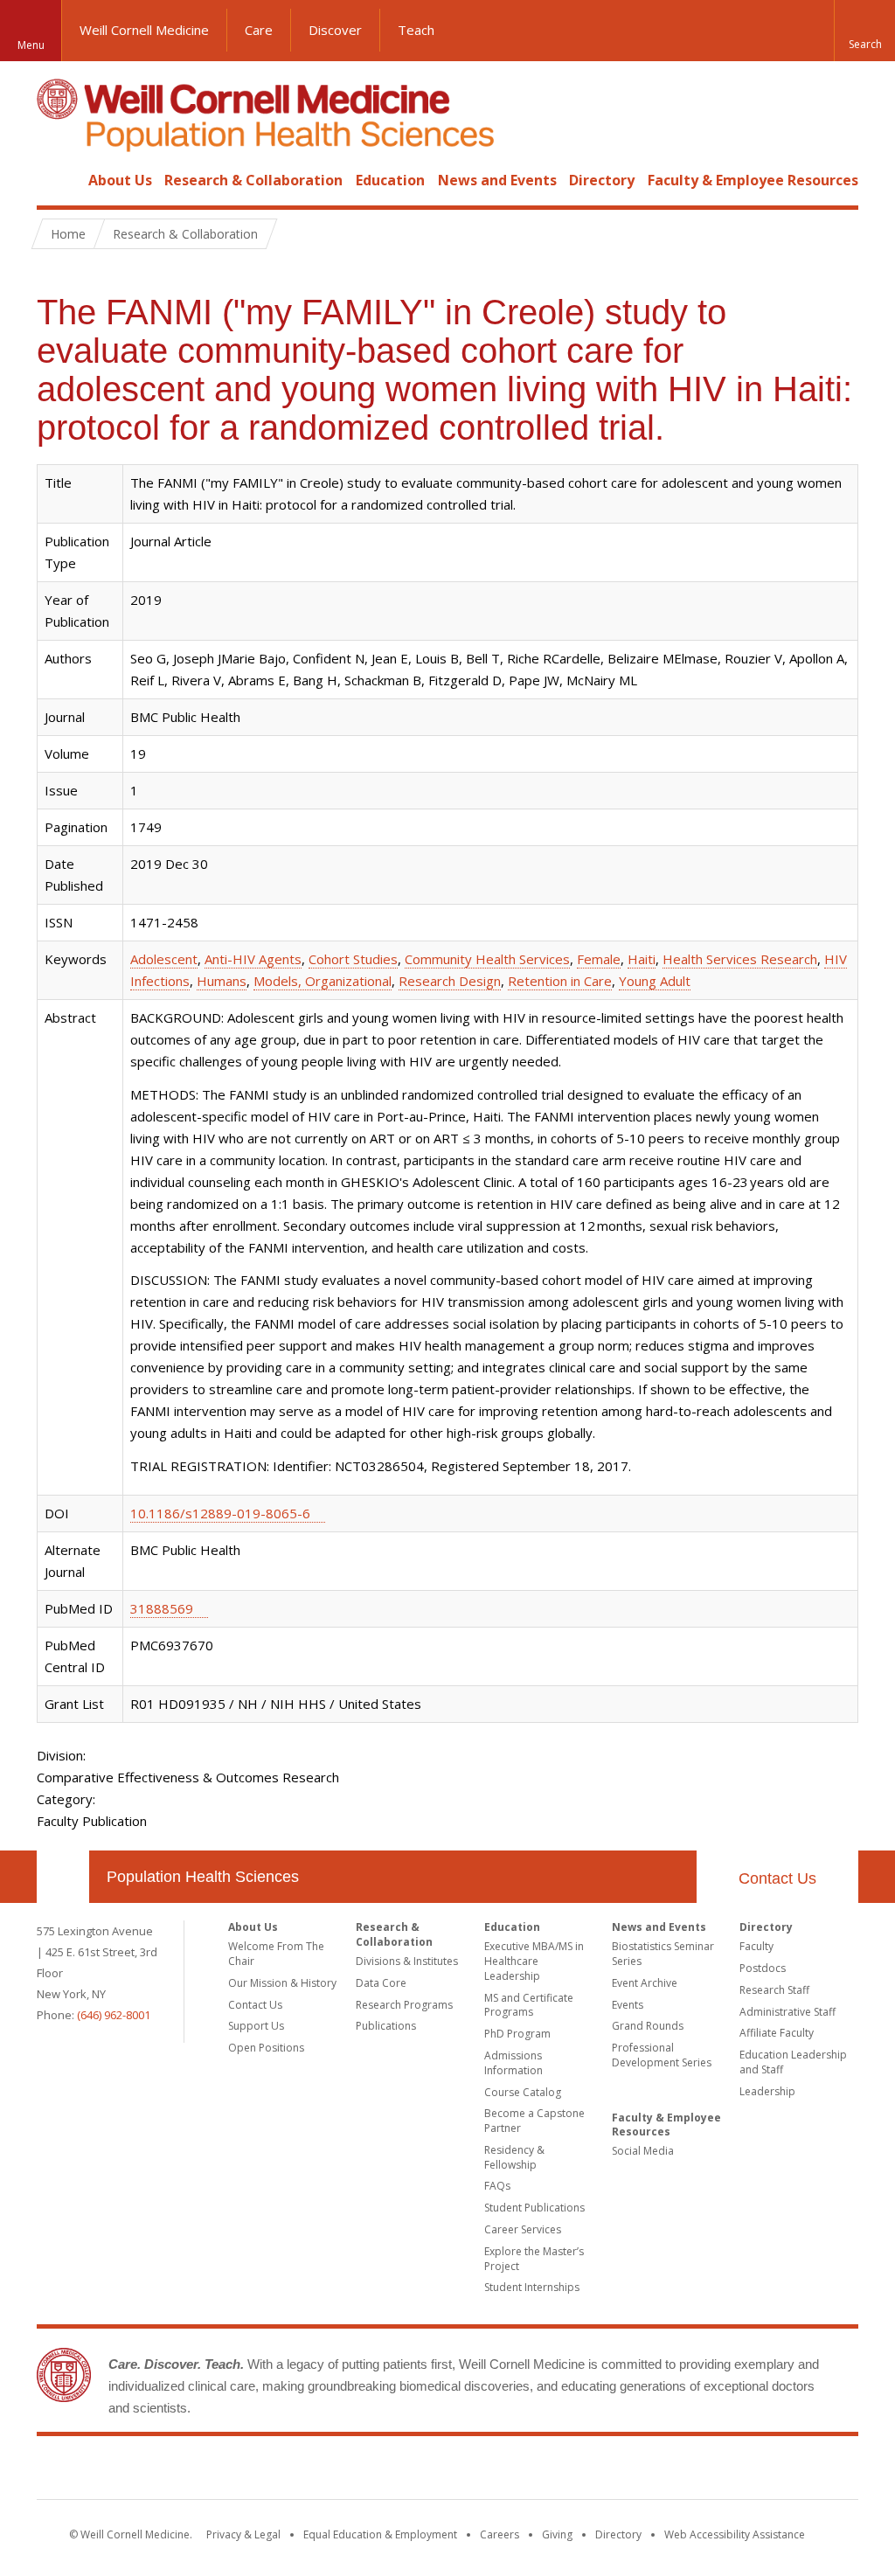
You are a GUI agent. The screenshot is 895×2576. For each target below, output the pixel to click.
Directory (602, 180)
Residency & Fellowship (514, 2157)
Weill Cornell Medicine (144, 30)
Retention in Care (560, 981)
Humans (222, 981)
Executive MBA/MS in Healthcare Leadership (534, 1961)
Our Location (63, 1877)
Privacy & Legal (243, 2534)
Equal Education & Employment (380, 2534)
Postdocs (763, 1968)
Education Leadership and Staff (793, 2062)
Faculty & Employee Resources (753, 180)
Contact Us (777, 1878)
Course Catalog (523, 2092)
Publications (386, 2026)
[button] (864, 31)
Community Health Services (487, 959)
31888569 (162, 1608)
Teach (416, 30)
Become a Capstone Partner (534, 2121)
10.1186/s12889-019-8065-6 (220, 1513)
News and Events (497, 180)
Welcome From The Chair (276, 1954)
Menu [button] (31, 45)
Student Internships (532, 2287)
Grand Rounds (648, 2026)
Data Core (381, 1983)
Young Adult (655, 981)
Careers (500, 2534)
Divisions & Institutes (407, 1961)
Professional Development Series (662, 2055)
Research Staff (774, 1990)
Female (599, 959)
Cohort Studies (353, 959)
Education (390, 180)
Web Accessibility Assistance (735, 2534)
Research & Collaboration (253, 180)
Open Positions (266, 2048)
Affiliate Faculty (777, 2033)
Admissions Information (513, 2063)
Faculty (756, 1946)
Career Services (523, 2229)
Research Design (450, 981)
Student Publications (534, 2208)
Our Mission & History (282, 1983)
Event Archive (645, 1983)
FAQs (497, 2186)
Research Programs (404, 2005)
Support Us (256, 2026)
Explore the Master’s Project (534, 2259)
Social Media (643, 2151)
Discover (335, 30)
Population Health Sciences (203, 1877)
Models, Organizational (323, 981)
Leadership (767, 2091)
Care (259, 30)
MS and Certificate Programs (529, 2005)
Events (628, 2005)
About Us (120, 180)
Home (56, 180)
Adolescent (164, 959)
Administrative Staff (787, 2012)
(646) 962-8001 (114, 2015)
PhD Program (517, 2034)
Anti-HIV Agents (253, 959)
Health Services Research (740, 959)
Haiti (642, 959)
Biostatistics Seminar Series (663, 1954)
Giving (557, 2534)
